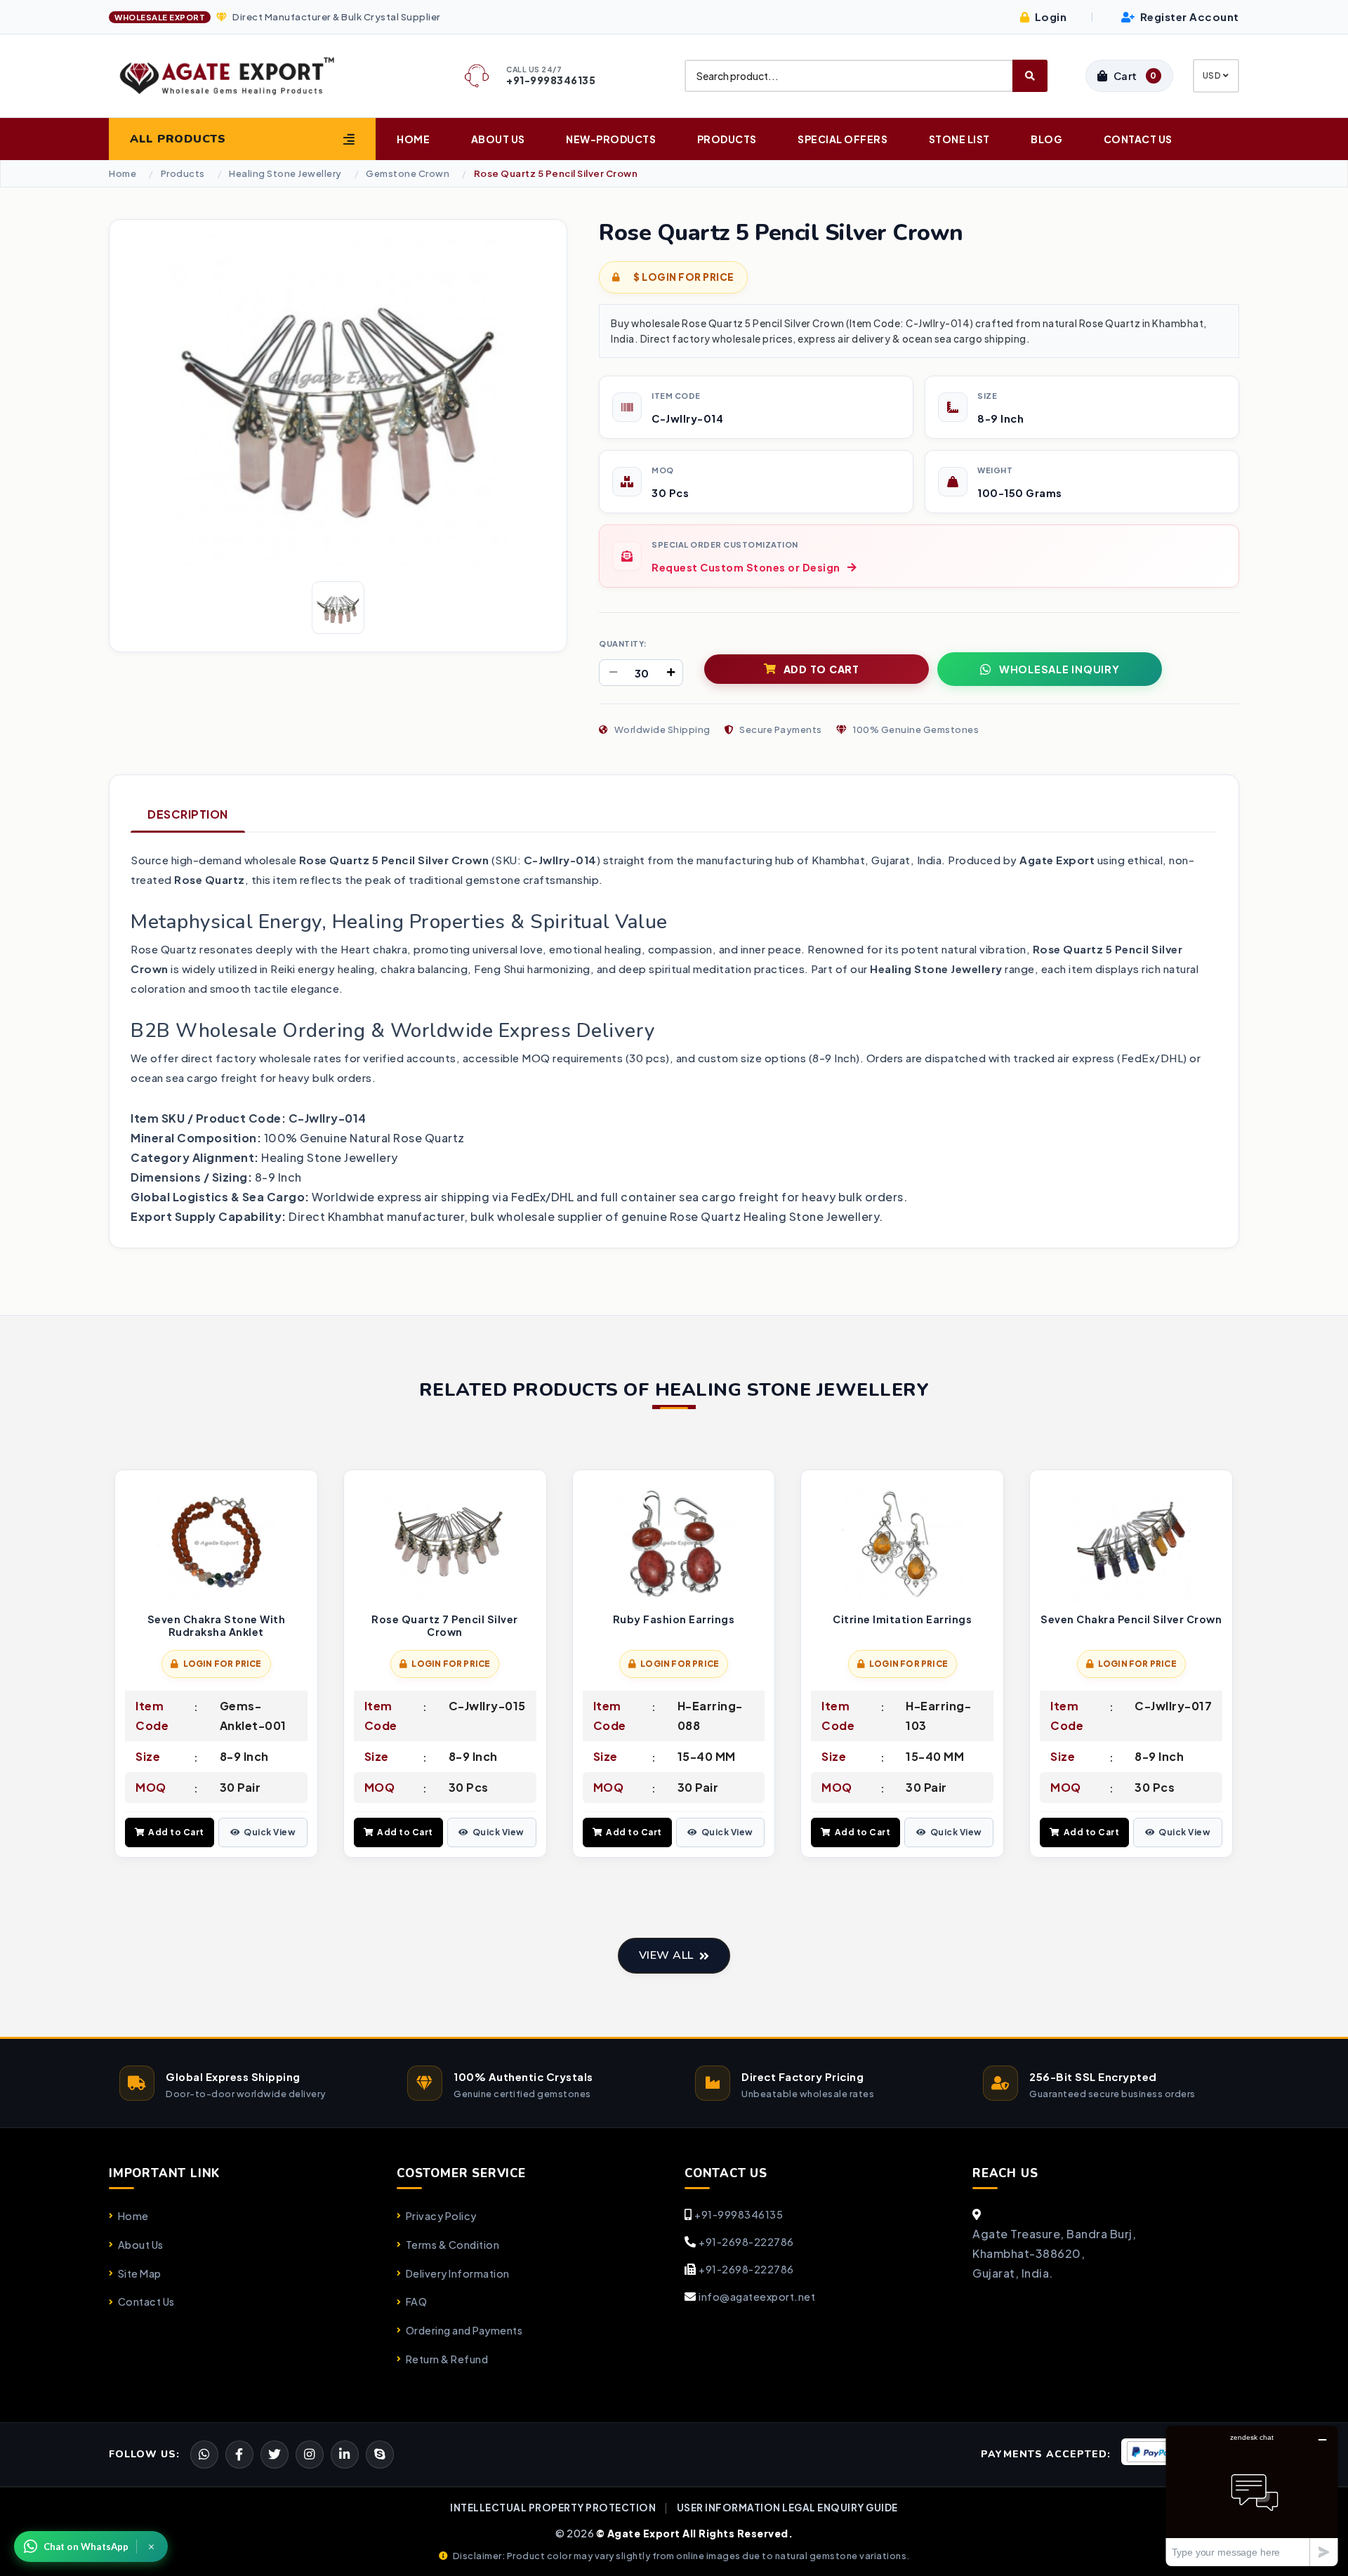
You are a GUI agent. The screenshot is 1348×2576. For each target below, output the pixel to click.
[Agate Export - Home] (239, 76)
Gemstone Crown (408, 174)
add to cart (821, 669)
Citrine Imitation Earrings (902, 1619)
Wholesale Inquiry (1059, 669)
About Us (498, 139)
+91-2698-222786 (746, 2242)
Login (1049, 16)
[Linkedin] (345, 2455)
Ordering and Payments (464, 2330)
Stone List (959, 139)
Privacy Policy (441, 2216)
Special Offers (842, 139)
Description (188, 814)
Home (413, 139)
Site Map (140, 2273)
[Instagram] (310, 2455)
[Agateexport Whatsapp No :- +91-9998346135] (204, 2455)
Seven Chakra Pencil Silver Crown (1131, 1619)
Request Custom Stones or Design (746, 567)
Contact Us (1138, 139)
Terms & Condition (452, 2245)
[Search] (1030, 76)
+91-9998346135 (739, 2214)
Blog (1046, 139)
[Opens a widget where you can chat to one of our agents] (1252, 2496)
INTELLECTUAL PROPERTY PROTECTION (553, 2508)
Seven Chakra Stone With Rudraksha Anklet (217, 1626)
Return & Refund (447, 2359)
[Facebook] (275, 2455)
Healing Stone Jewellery (285, 174)
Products (727, 139)
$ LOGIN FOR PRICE (683, 277)
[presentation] (120, 1665)
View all (666, 1955)
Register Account (1188, 16)
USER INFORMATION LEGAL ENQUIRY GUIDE (787, 2508)
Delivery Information (458, 2273)
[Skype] (380, 2455)
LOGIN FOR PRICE (223, 1664)
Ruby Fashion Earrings (674, 1619)
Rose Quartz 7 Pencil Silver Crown (445, 1626)
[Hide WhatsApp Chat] (152, 2547)
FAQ (416, 2301)
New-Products (611, 139)
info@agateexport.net (757, 2297)
